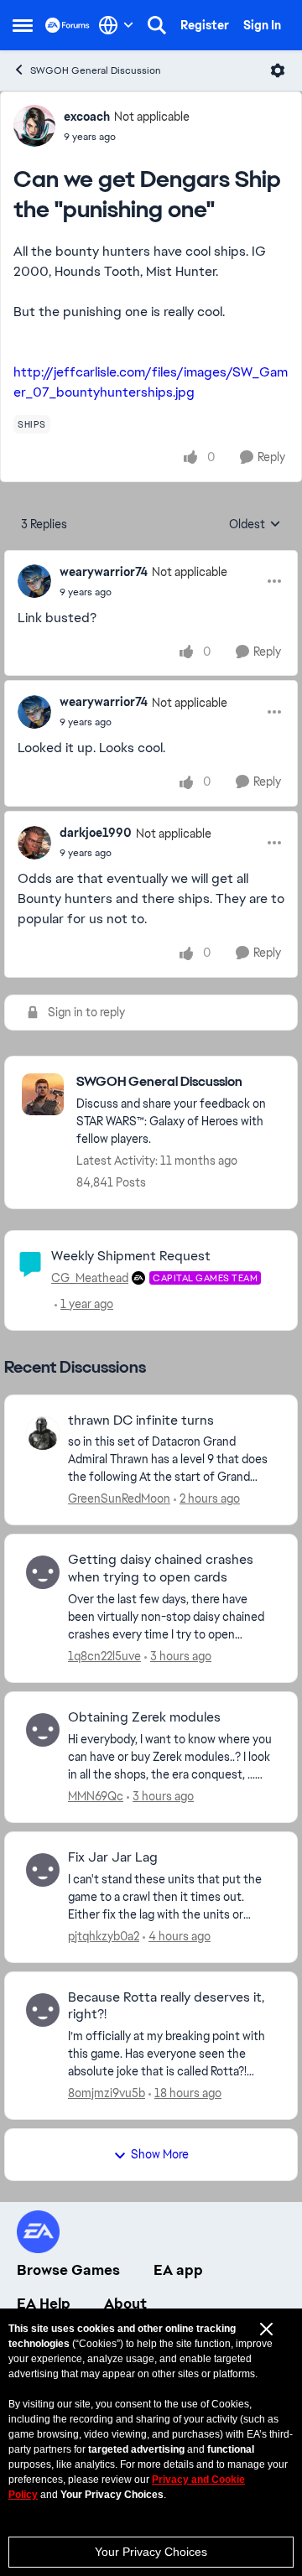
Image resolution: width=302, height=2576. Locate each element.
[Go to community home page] (68, 25)
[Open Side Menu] (23, 25)
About (125, 2303)
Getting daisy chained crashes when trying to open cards (161, 1568)
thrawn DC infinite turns (141, 1420)
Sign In (262, 25)
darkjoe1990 (96, 833)
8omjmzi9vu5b (107, 2093)
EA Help (44, 2303)
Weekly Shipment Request (131, 1256)
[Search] (157, 25)
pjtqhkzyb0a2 (104, 1936)
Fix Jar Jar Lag (113, 1857)
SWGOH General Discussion (96, 70)
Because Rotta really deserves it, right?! (166, 2006)
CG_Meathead (90, 1278)
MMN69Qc (96, 1796)
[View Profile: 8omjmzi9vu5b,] (43, 2010)
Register (205, 25)
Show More (160, 2154)
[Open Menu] (278, 70)
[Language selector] (116, 25)
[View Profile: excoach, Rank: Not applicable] (34, 126)
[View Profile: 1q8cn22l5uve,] (43, 1572)
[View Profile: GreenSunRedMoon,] (43, 1433)
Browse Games (68, 2270)
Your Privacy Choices (151, 2552)
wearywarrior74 (104, 572)
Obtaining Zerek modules (144, 1717)
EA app (178, 2270)
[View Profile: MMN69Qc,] (43, 1730)
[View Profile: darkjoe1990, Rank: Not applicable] (34, 843)
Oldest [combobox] (255, 525)
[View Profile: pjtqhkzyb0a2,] (43, 1870)
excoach (87, 117)
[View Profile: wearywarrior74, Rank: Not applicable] (34, 581)
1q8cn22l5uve (104, 1656)
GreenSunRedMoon (119, 1498)
